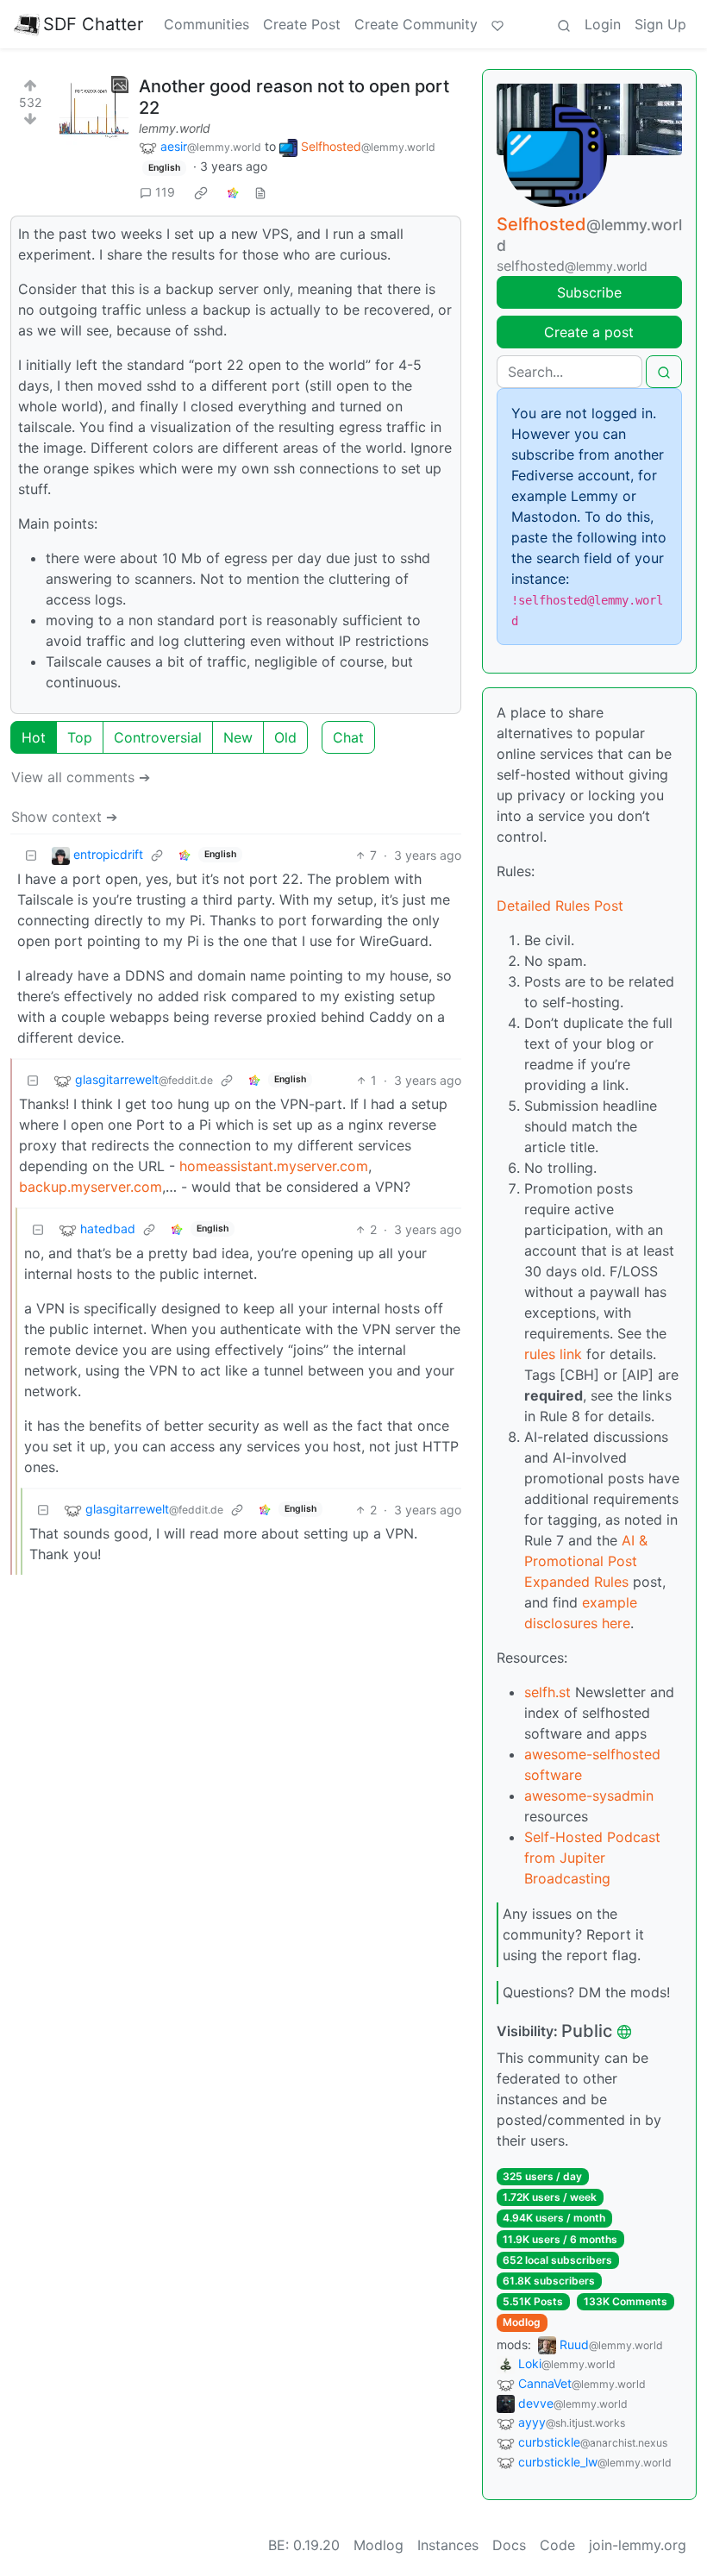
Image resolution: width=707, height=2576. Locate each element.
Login (603, 24)
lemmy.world (175, 128)
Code (557, 2545)
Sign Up (660, 24)
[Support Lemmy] (497, 24)
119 (165, 192)
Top (80, 737)
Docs (509, 2545)
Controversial (158, 737)
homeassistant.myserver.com (274, 1166)
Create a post (589, 332)
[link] (201, 192)
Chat (348, 737)
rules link (553, 1354)
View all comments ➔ (81, 777)
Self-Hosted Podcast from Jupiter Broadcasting (592, 1858)
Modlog (522, 2322)
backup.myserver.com (91, 1187)
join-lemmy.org (638, 2545)
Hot (34, 737)
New (238, 737)
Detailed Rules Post (560, 906)
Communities (206, 24)
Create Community (416, 24)
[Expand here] (94, 110)
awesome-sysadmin (589, 1796)
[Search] (564, 24)
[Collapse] (31, 855)
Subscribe (589, 292)
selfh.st (547, 1692)
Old (285, 737)
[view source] (260, 192)
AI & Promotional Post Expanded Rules (586, 1561)
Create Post (302, 24)
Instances (448, 2545)
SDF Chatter (93, 24)
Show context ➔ (64, 817)
